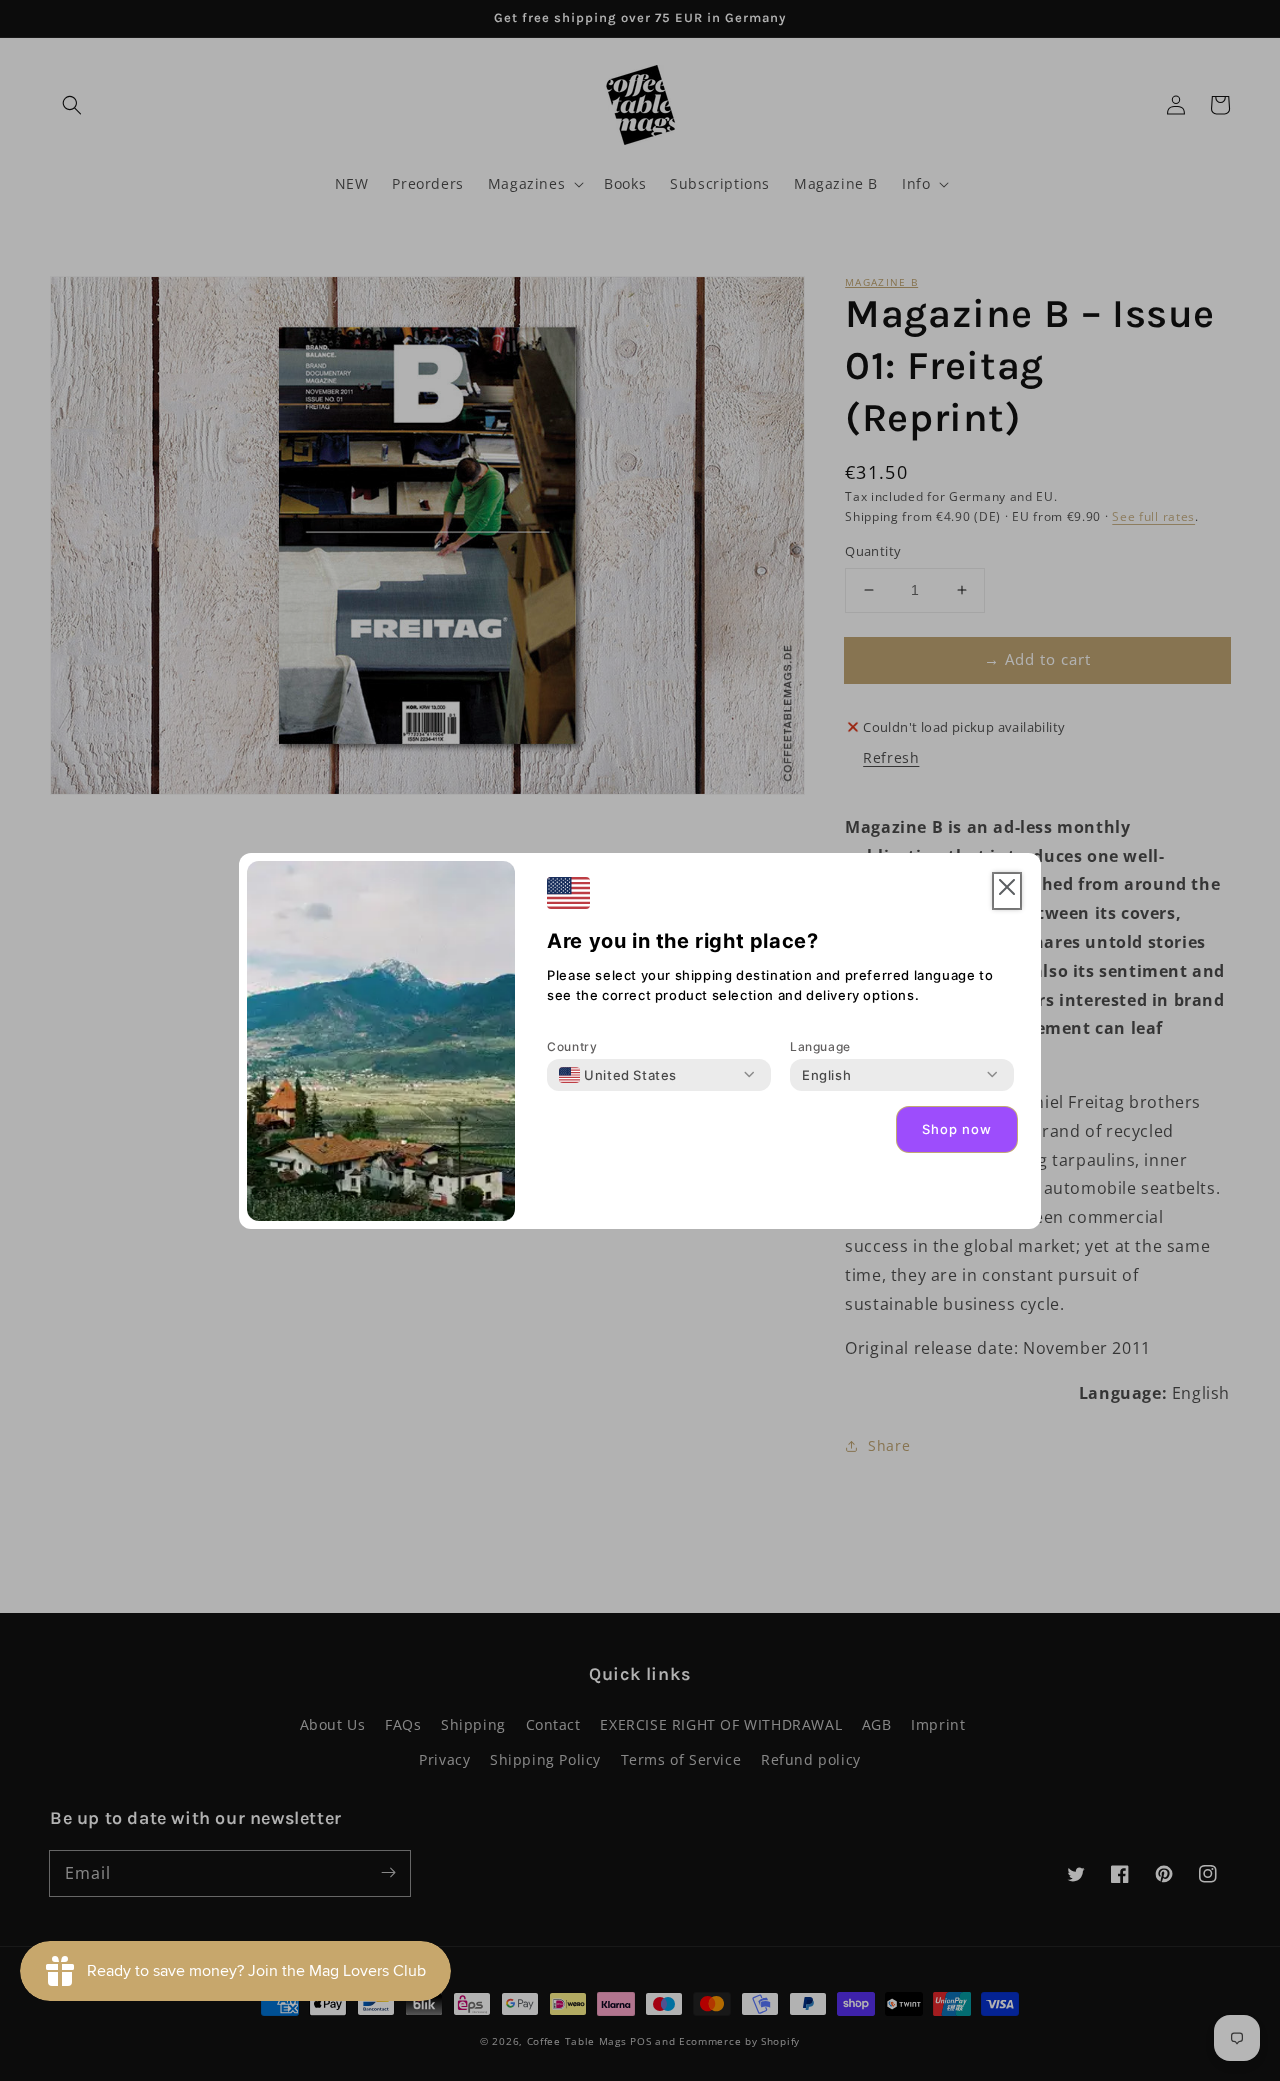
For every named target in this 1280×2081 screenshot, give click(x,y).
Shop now (957, 1129)
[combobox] (618, 1075)
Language (820, 1046)
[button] (1007, 891)
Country (572, 1046)
